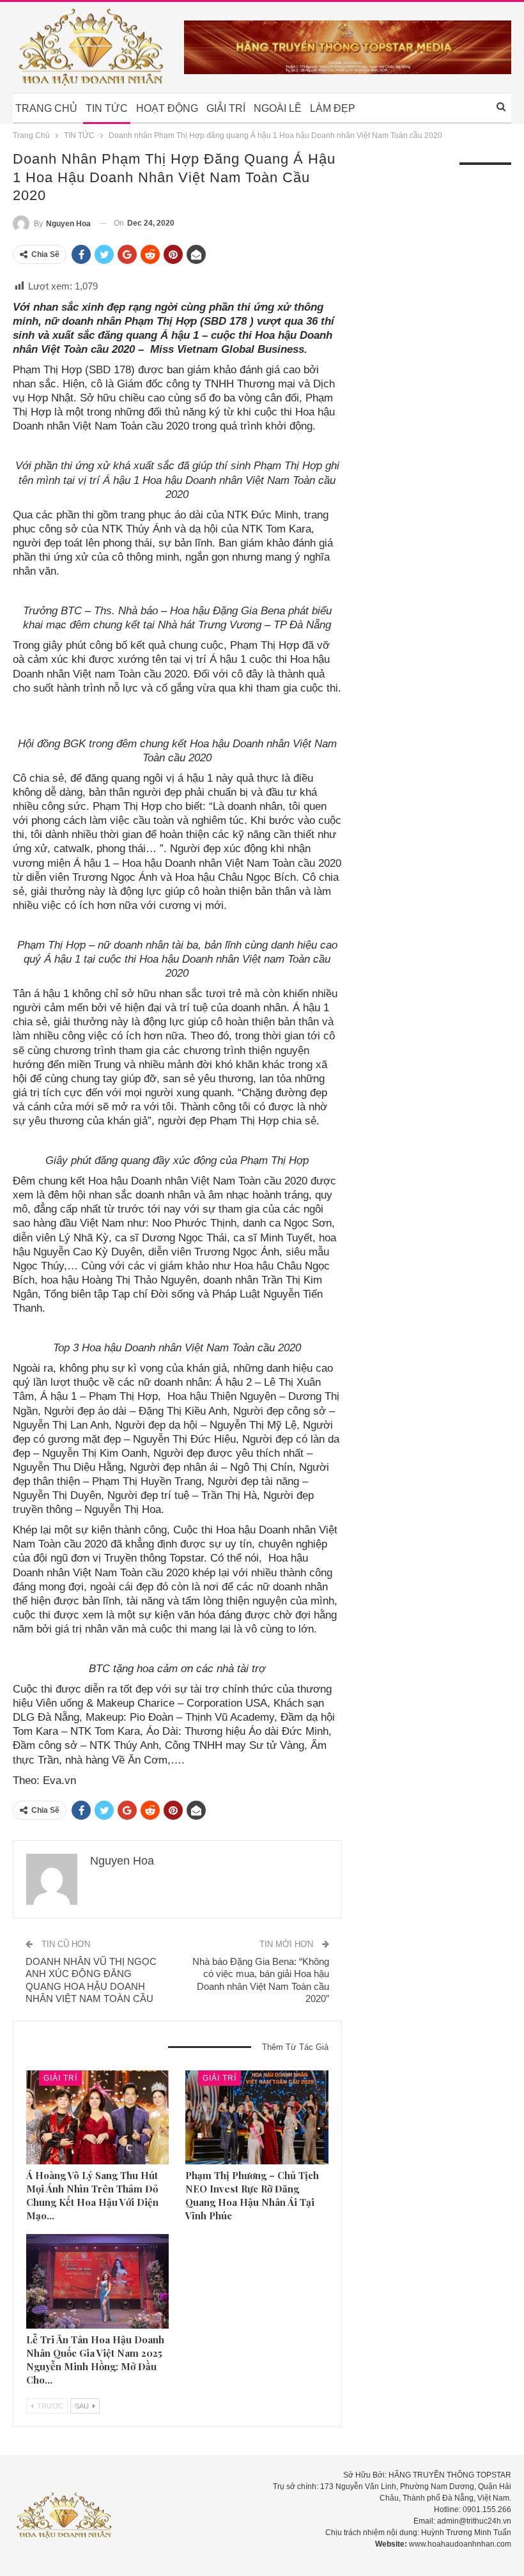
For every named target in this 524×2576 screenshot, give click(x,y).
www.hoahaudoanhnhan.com (460, 2544)
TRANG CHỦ (46, 108)
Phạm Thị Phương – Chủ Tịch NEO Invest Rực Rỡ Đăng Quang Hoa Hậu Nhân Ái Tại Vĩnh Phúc (252, 2195)
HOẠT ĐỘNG (167, 108)
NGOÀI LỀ (278, 108)
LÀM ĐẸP (333, 108)
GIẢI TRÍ (226, 108)
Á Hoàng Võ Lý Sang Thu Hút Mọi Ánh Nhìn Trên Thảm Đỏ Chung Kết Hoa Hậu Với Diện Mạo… (92, 2195)
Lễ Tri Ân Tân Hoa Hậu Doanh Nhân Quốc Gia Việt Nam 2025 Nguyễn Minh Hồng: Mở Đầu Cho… (95, 2360)
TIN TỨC (107, 108)
